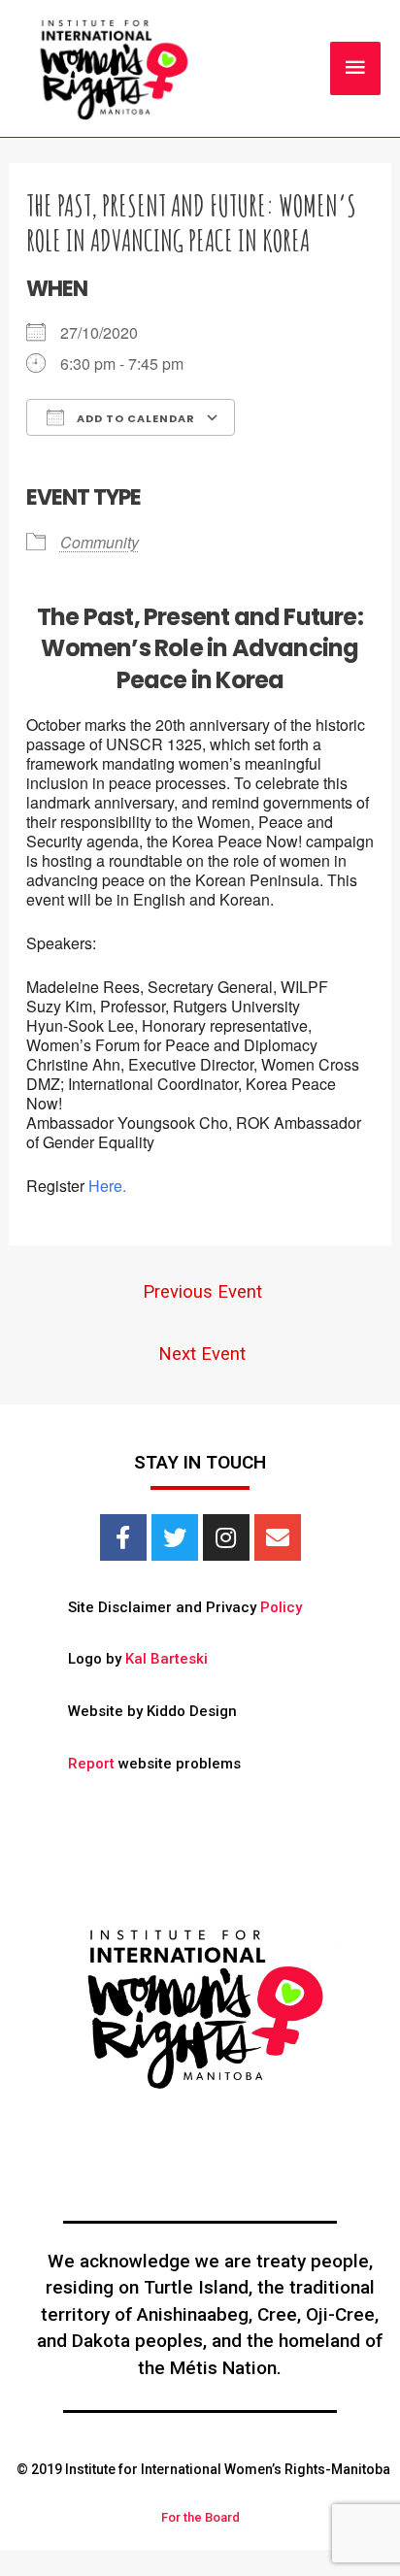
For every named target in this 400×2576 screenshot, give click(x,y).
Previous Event (202, 1292)
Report (91, 1764)
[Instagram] (226, 1537)
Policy (281, 1607)
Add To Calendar (134, 418)
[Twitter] (175, 1537)
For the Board (200, 2517)
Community (100, 542)
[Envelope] (278, 1537)
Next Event (202, 1354)
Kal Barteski (167, 1659)
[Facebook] (123, 1537)
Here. (107, 1186)
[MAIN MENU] (355, 68)
